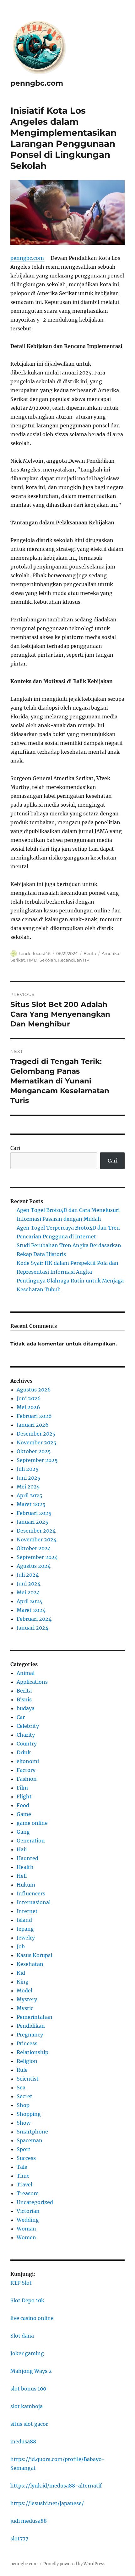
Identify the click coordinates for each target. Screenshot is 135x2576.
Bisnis (24, 1699)
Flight (24, 1796)
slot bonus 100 (28, 2389)
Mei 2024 (28, 1592)
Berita (90, 953)
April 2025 (30, 1495)
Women (26, 2237)
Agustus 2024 (34, 1566)
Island (24, 1920)
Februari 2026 (34, 1416)
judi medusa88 (29, 2521)
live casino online (32, 2318)
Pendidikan (31, 2026)
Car (21, 1717)
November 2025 (37, 1442)
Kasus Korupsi (34, 1955)
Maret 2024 (31, 1610)
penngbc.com (37, 83)
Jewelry (26, 1938)
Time (23, 2176)
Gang (23, 1832)
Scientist (28, 2079)
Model (24, 1991)
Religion (27, 2061)
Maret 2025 (31, 1504)
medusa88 (23, 2442)
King (23, 1982)
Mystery (27, 1999)
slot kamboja (27, 2406)
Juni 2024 (29, 1584)
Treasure (28, 2193)
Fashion (27, 1779)
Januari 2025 (32, 1522)
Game (24, 1814)
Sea (21, 2088)
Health (25, 1867)
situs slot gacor (29, 2424)
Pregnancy (30, 2035)
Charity (26, 1735)
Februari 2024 (34, 1619)
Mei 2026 (28, 1407)
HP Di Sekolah (41, 960)
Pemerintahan (35, 2017)
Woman (26, 2229)
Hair (22, 1849)
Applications (32, 1682)
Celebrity (28, 1726)
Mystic (25, 2008)
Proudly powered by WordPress (74, 2564)
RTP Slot (21, 2283)
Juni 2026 (29, 1398)
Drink (24, 1752)
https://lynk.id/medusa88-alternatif (56, 2486)
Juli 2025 (28, 1469)
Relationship (32, 2052)
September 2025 (37, 1460)
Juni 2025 (29, 1478)
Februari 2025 (34, 1513)
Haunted (27, 1858)
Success (26, 2158)
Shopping (29, 2114)
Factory (26, 1770)
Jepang (25, 1929)
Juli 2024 (28, 1575)
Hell (22, 1876)
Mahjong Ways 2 (31, 2371)
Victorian (28, 2211)
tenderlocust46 (35, 953)
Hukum (26, 1885)
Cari (15, 1148)
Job (21, 1946)
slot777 (19, 2539)
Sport (24, 2149)
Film (22, 1788)
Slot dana (22, 2336)
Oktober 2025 (34, 1451)
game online (32, 1823)
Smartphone (32, 2132)
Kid (21, 1973)
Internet (27, 1911)
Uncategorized (35, 2202)
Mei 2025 (28, 1487)
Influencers (31, 1893)
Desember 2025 (36, 1434)
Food (23, 1805)
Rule (22, 2070)
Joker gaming (27, 2353)
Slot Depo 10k (27, 2300)
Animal (26, 1673)
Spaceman (30, 2140)
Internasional (34, 1902)
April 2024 (30, 1601)
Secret (24, 2096)
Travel (24, 2185)
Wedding (28, 2220)
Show (24, 2123)
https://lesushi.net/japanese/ (47, 2503)
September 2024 (37, 1557)
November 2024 (37, 1539)
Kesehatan (30, 1964)
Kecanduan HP (74, 960)
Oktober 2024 (34, 1548)
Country (27, 1744)
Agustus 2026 (34, 1390)
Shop (23, 2105)
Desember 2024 (36, 1531)
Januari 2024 (32, 1628)
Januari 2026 (33, 1425)
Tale (22, 2167)
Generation (31, 1841)
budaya (26, 1708)
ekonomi (28, 1761)
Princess (27, 2043)
